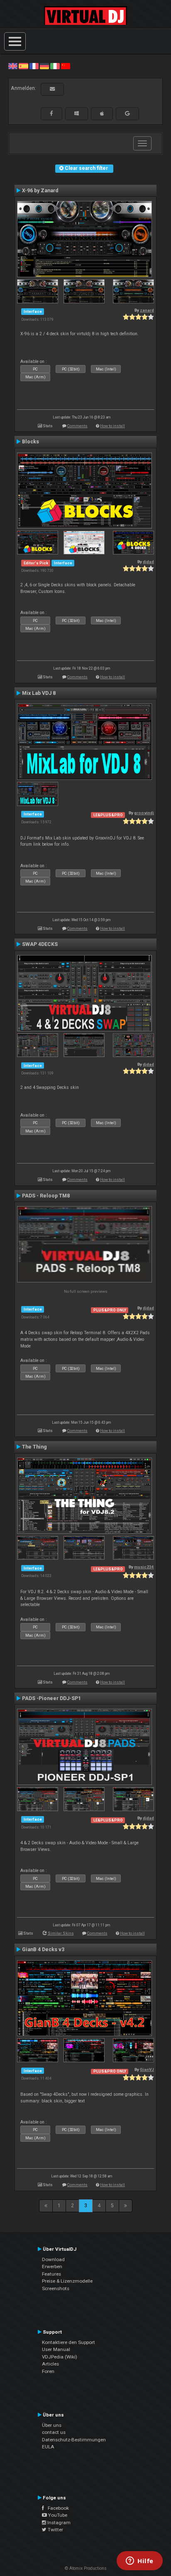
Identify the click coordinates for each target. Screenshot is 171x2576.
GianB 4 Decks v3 (43, 1950)
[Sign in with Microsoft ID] (77, 114)
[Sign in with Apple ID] (102, 114)
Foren (48, 2371)
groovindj (144, 813)
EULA (48, 2447)
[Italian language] (55, 66)
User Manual (56, 2349)
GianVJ (147, 2069)
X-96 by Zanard (40, 191)
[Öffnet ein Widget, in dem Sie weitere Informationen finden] (140, 2561)
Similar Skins (61, 1933)
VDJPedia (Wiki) (60, 2357)
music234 (144, 1567)
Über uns (52, 2425)
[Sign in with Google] (127, 114)
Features (51, 2274)
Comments (77, 426)
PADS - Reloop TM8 (46, 1196)
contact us (54, 2432)
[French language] (34, 66)
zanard (147, 310)
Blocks (31, 442)
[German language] (44, 66)
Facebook (56, 2508)
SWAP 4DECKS (40, 944)
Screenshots (56, 2288)
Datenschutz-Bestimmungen (74, 2440)
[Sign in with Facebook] (51, 114)
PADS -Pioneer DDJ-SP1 (51, 1698)
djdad (148, 562)
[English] (13, 66)
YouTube (57, 2515)
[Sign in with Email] (52, 89)
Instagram (58, 2523)
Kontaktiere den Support (68, 2342)
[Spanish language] (23, 66)
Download (53, 2259)
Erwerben (52, 2266)
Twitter (55, 2530)
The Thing (34, 1447)
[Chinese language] (66, 66)
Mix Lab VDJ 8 (39, 693)
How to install (112, 426)
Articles (50, 2364)
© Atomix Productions (86, 2568)
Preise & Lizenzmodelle (67, 2281)
